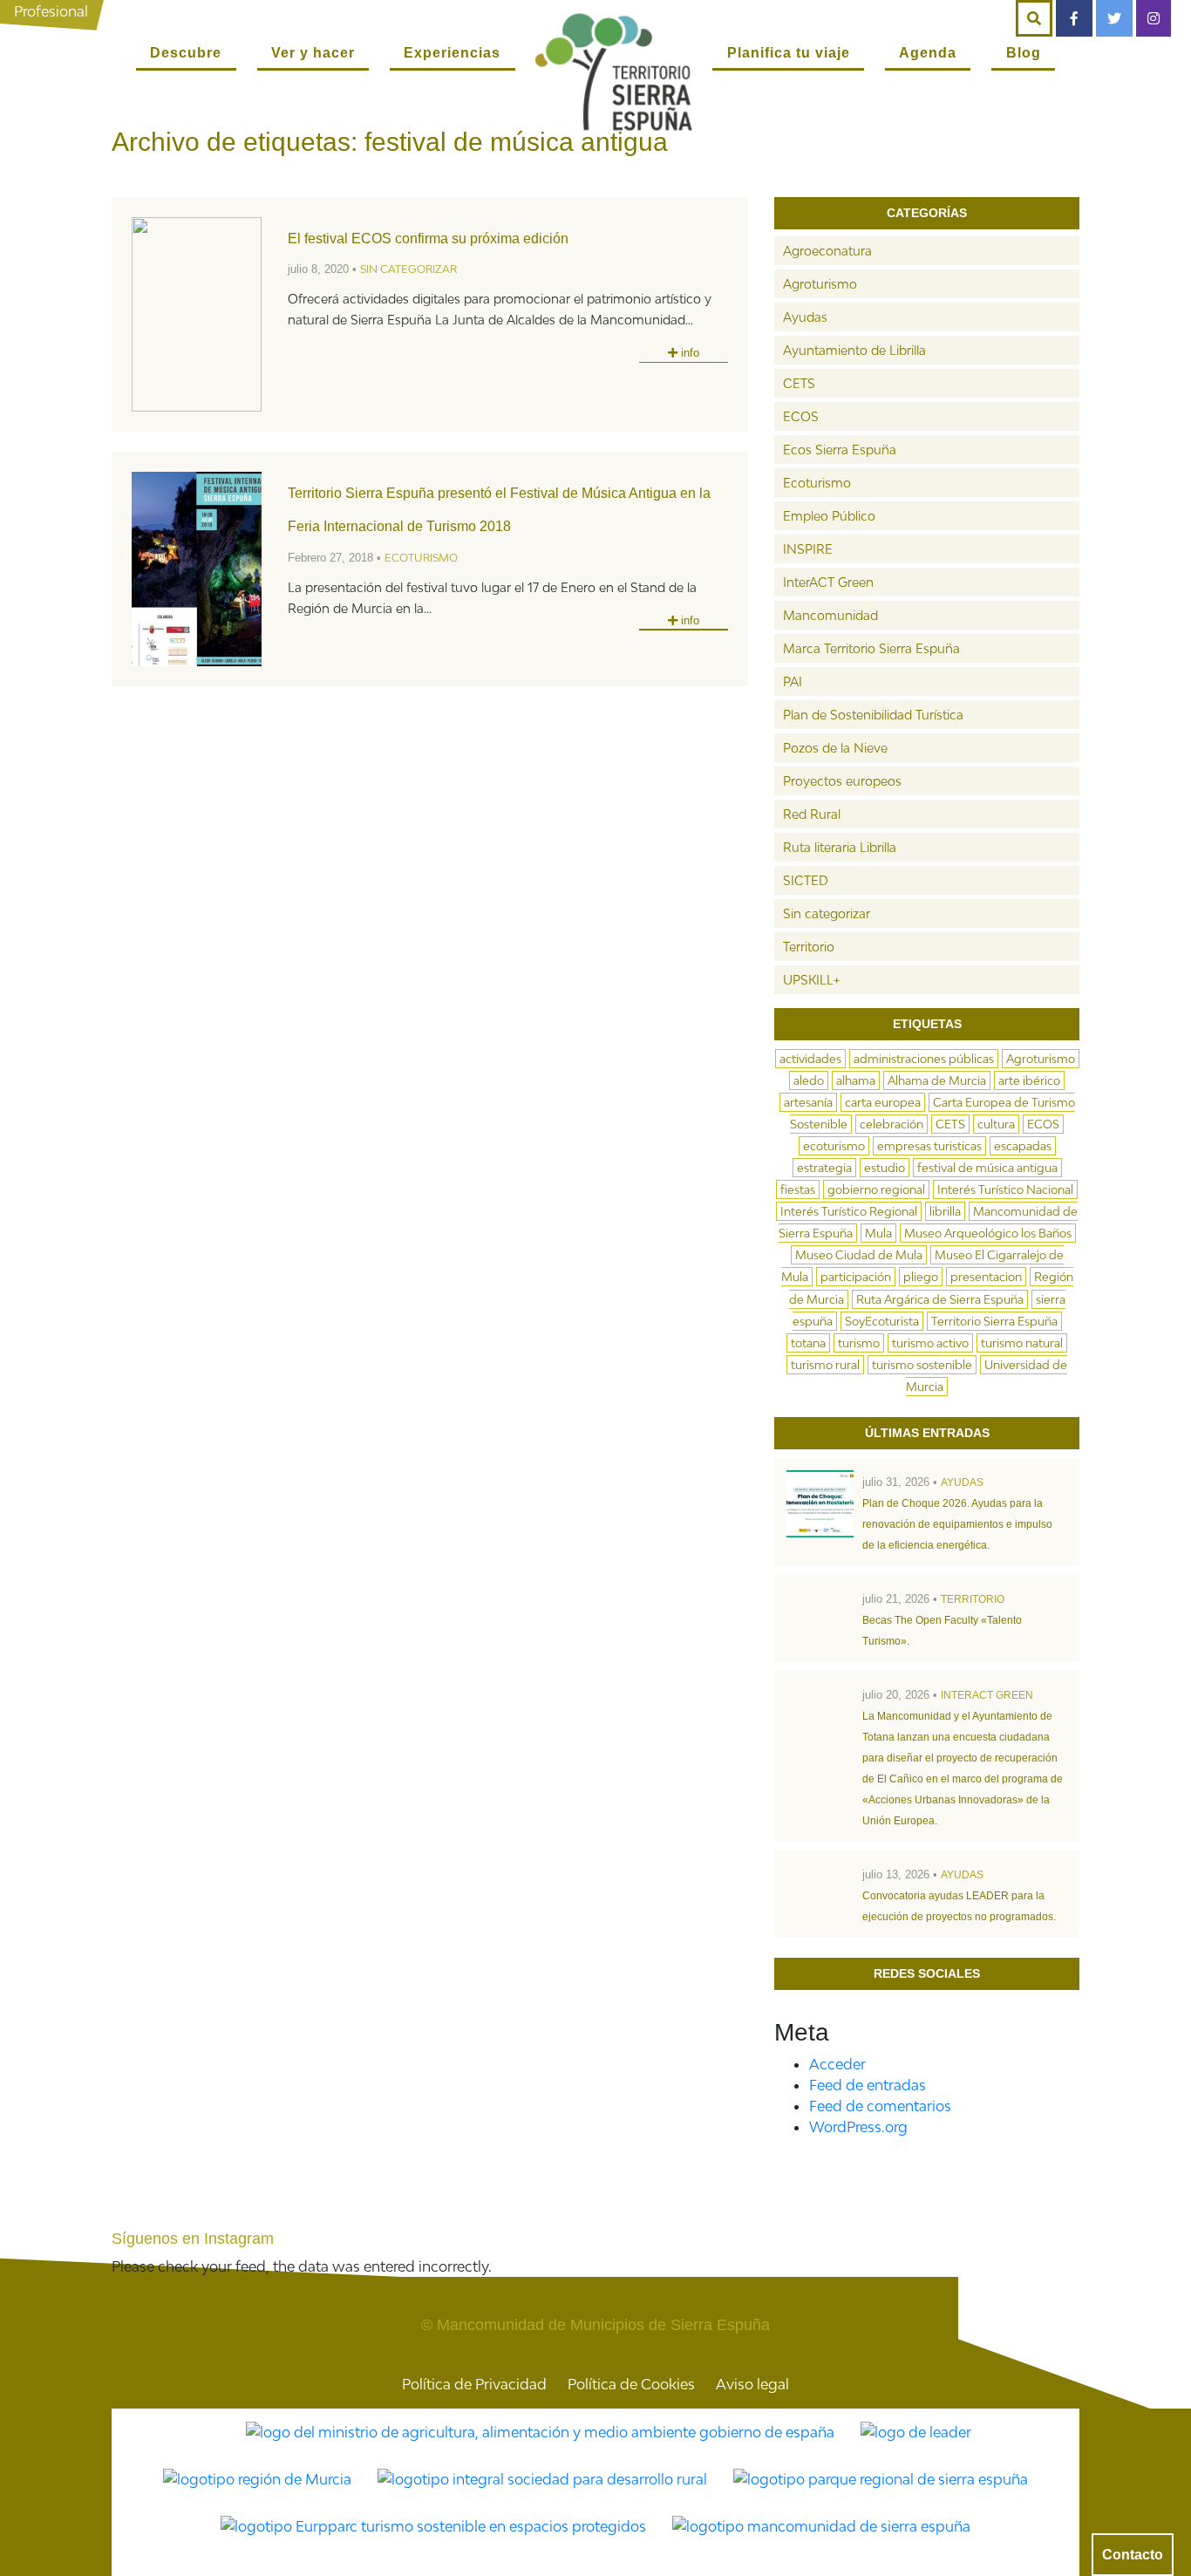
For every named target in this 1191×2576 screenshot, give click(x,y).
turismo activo (930, 1343)
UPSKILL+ (811, 980)
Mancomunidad (830, 615)
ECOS (801, 416)
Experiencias (452, 53)
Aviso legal (752, 2384)
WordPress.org (858, 2127)
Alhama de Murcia (937, 1080)
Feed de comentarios (880, 2106)
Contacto (1133, 2555)
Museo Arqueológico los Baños (988, 1233)
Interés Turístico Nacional (1005, 1189)
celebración (892, 1124)
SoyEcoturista (882, 1321)
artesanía (808, 1102)
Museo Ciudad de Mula (859, 1255)
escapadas (1023, 1146)
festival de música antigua (987, 1168)
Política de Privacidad (474, 2384)
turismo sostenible (922, 1365)
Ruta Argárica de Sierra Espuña (940, 1299)
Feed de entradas (868, 2085)
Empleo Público (829, 516)
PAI (793, 681)
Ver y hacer (313, 53)
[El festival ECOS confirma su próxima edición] (197, 314)
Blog (1024, 53)
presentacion (986, 1277)
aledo (809, 1080)
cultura (996, 1124)
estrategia (824, 1168)
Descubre (186, 53)
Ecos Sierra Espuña (840, 450)
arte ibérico (1029, 1080)
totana (808, 1343)
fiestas (798, 1189)
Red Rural (812, 814)
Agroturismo (820, 284)
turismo (859, 1343)
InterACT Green (828, 582)
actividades (810, 1059)
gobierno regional (876, 1189)
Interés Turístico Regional (849, 1211)
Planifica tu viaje (789, 53)
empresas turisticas (929, 1146)
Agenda (928, 53)
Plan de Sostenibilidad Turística (873, 715)
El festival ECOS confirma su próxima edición (428, 239)
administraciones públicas (924, 1059)
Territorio (809, 947)
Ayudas (805, 317)
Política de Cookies (631, 2384)
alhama (856, 1080)
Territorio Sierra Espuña (994, 1321)
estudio (885, 1168)
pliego (921, 1277)
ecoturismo (834, 1146)
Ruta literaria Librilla (840, 847)
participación (856, 1277)
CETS (799, 383)
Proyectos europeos (842, 781)
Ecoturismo (421, 558)
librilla (945, 1211)
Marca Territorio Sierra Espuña (871, 648)
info (688, 353)
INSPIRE (808, 549)
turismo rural (825, 1365)
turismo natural (1022, 1343)
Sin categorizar (408, 269)
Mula (878, 1233)
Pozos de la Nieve (835, 748)
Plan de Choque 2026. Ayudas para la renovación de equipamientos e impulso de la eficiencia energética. (957, 1524)
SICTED (806, 880)
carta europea (883, 1102)
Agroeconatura (827, 251)
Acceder (837, 2064)
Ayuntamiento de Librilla (854, 350)
